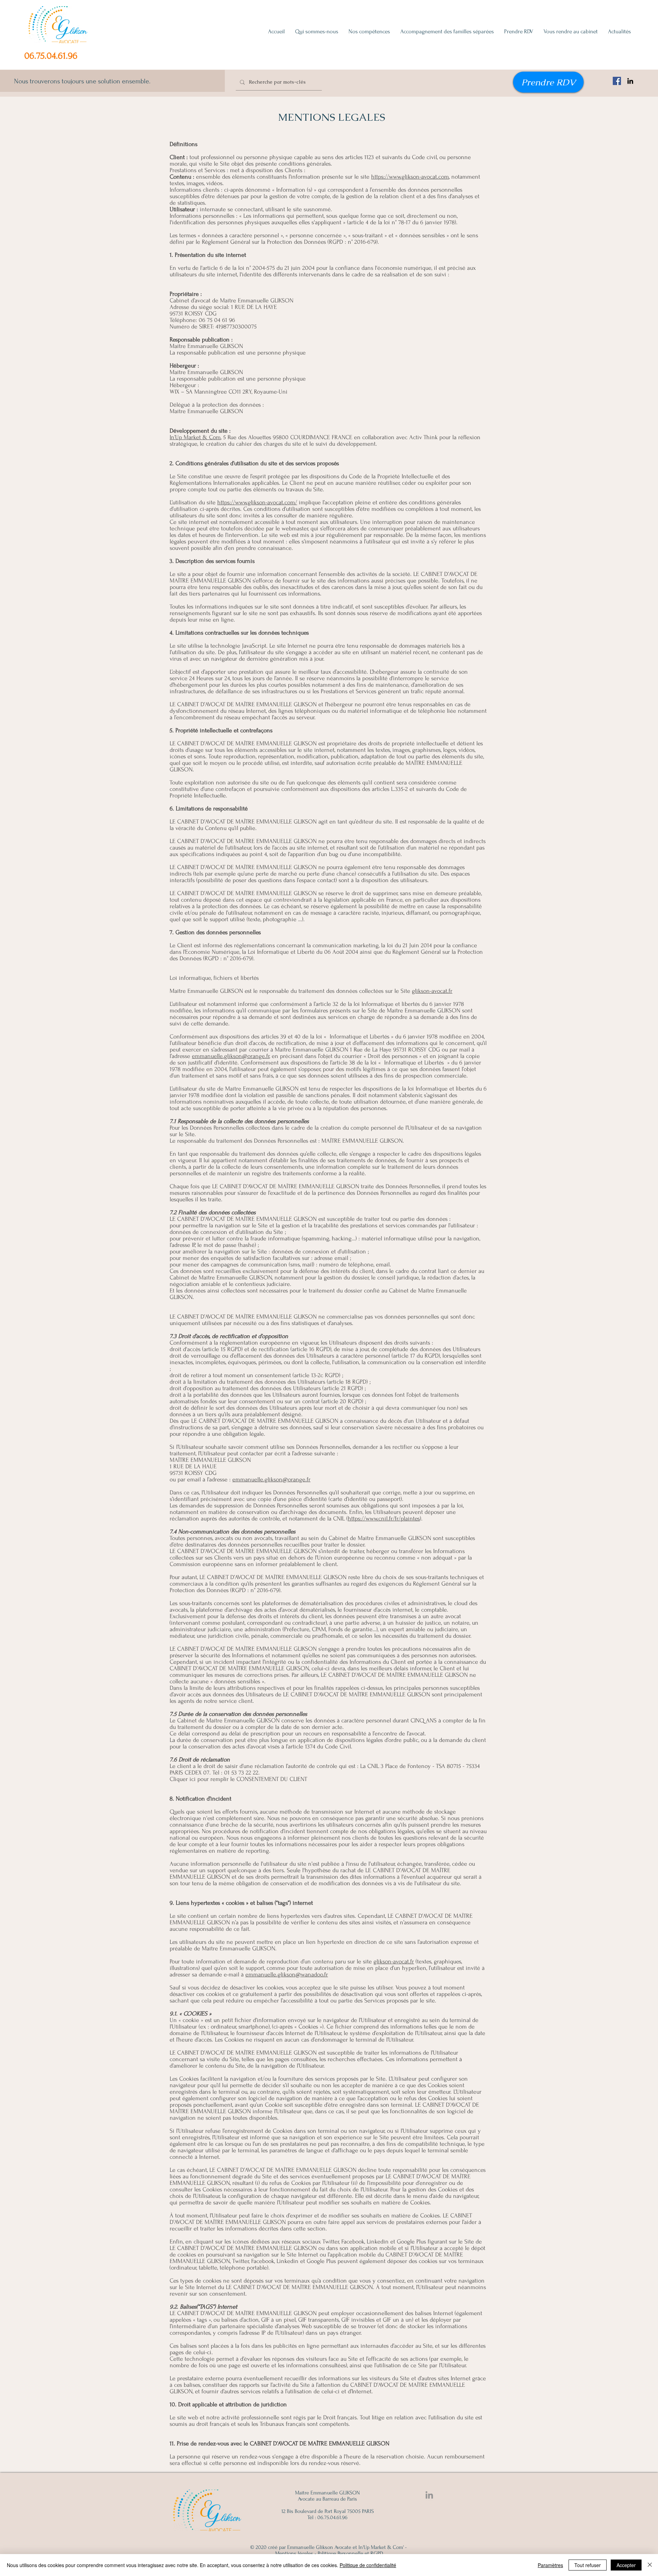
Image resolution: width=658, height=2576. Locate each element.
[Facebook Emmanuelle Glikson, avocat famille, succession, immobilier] (617, 81)
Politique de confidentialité (368, 2565)
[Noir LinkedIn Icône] (630, 81)
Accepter (626, 2565)
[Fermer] (650, 2565)
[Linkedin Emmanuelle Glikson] (429, 2495)
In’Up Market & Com (195, 437)
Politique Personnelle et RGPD (350, 2553)
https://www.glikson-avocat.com (410, 177)
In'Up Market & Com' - (383, 2547)
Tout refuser (588, 2565)
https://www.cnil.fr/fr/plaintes (384, 1519)
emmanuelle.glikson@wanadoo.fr (287, 1975)
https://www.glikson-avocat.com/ (257, 502)
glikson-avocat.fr (432, 991)
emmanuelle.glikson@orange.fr (231, 1056)
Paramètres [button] (550, 2565)
